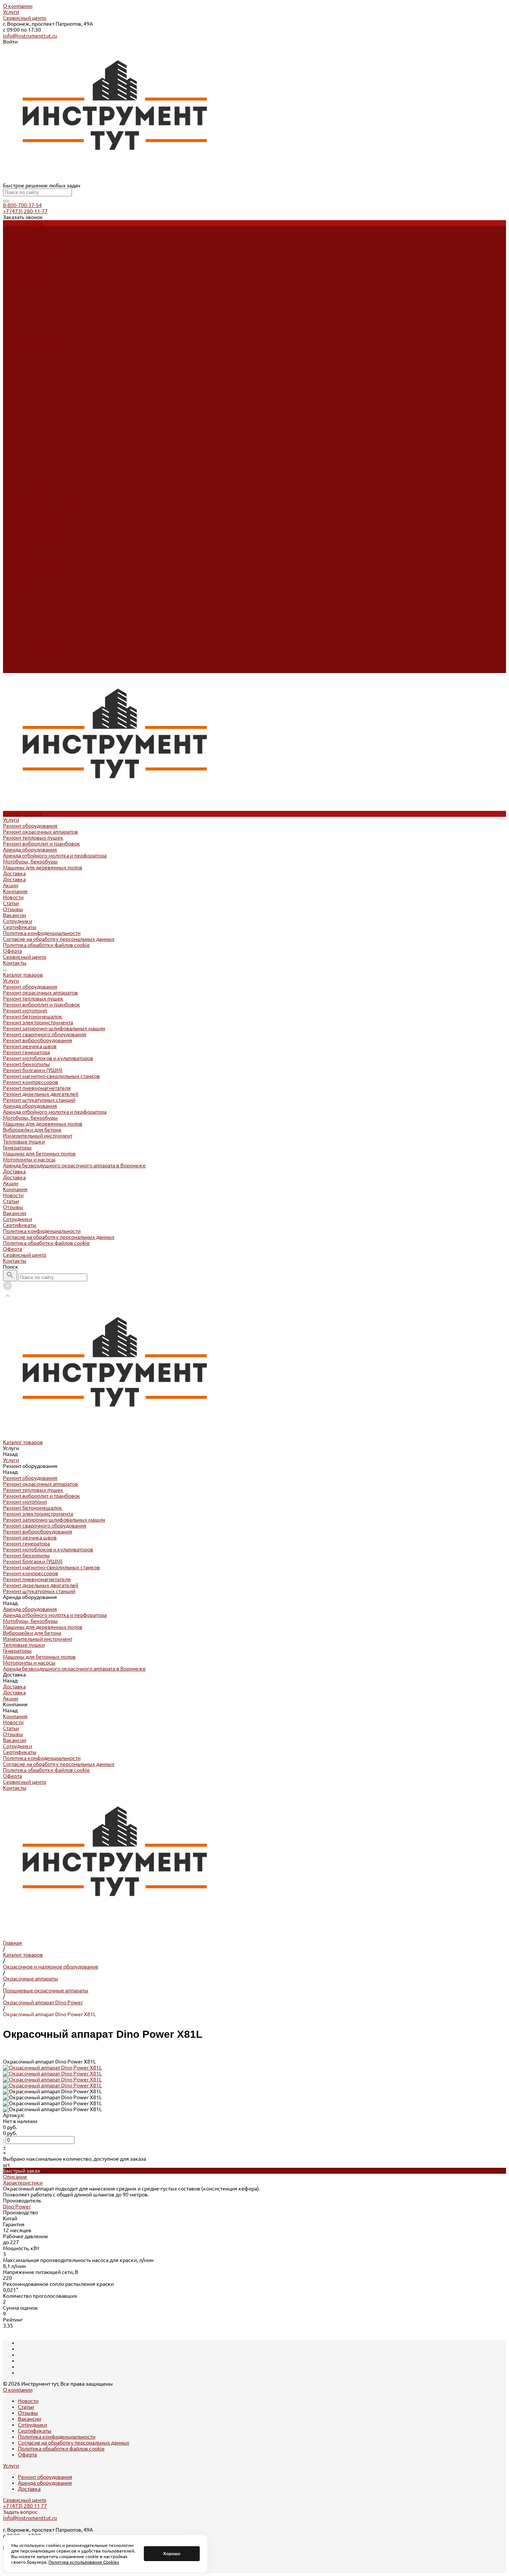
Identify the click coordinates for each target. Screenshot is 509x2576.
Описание (15, 2177)
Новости (13, 307)
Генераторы (17, 557)
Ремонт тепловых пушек (33, 247)
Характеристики (23, 2183)
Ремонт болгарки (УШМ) (33, 479)
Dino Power (17, 2207)
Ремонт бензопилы (26, 473)
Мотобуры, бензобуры (30, 271)
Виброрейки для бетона (32, 539)
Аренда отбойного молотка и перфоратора (55, 265)
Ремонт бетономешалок (33, 426)
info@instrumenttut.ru (30, 36)
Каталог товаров (23, 384)
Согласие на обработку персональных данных (59, 348)
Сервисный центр (25, 18)
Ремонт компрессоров (31, 491)
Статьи (11, 313)
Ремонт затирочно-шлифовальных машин (54, 438)
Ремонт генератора (26, 461)
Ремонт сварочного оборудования (45, 444)
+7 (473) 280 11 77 (25, 2506)
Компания (15, 599)
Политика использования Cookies (84, 2562)
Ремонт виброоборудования (38, 450)
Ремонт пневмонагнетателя (37, 497)
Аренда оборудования (30, 259)
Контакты (15, 670)
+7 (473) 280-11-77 (25, 211)
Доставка (14, 283)
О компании (18, 6)
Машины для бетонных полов (39, 563)
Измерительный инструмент (38, 545)
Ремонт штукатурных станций (39, 509)
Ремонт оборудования (30, 235)
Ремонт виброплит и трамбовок (42, 253)
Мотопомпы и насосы (29, 569)
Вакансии (15, 324)
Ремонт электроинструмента (38, 432)
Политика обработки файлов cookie (46, 354)
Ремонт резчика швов (30, 456)
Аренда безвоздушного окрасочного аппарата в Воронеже (74, 575)
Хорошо (172, 2553)
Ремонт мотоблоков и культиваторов (48, 467)
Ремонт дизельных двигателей (41, 503)
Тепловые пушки (24, 551)
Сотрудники (18, 330)
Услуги (11, 12)
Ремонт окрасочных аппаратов (40, 241)
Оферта (12, 360)
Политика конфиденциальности (42, 342)
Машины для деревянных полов (43, 277)
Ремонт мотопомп (25, 420)
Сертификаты (20, 336)
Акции (11, 593)
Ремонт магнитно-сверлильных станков (51, 485)
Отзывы (13, 318)
